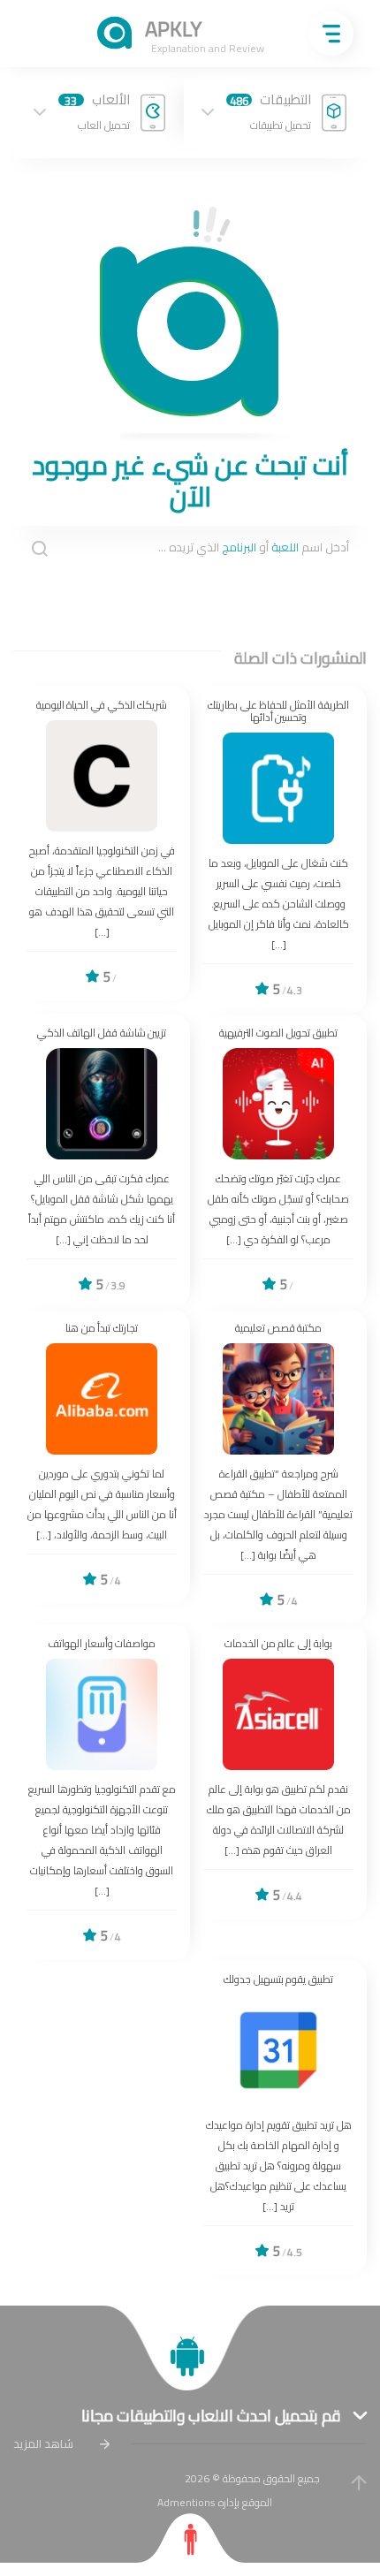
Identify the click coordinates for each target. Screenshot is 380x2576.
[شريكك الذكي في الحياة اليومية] (102, 843)
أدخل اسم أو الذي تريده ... (254, 548)
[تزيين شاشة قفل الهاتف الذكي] (102, 1161)
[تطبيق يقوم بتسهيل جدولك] (278, 2118)
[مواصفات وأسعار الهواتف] (102, 1792)
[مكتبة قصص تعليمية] (278, 1467)
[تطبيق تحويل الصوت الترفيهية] (278, 1161)
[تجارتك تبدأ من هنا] (102, 1456)
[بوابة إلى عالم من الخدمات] (278, 1772)
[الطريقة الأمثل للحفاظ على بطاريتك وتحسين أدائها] (278, 850)
